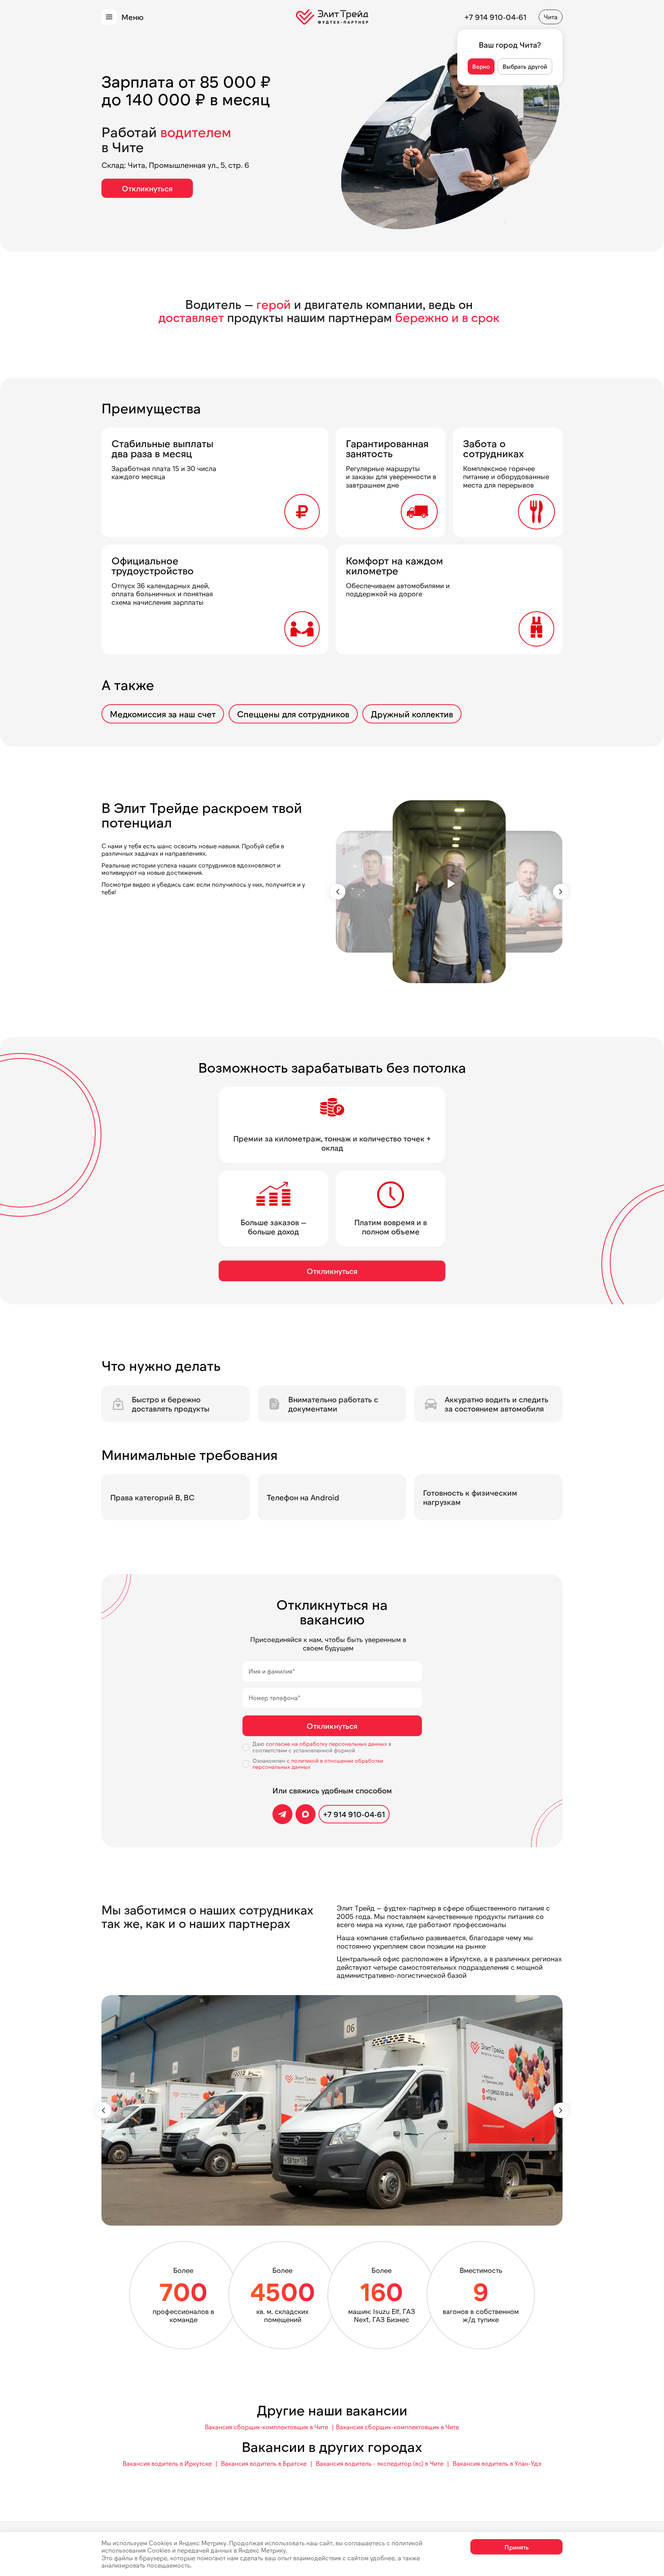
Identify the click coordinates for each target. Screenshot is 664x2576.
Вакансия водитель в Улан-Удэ (497, 2463)
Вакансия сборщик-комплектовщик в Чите (266, 2427)
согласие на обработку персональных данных (327, 1744)
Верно (481, 66)
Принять (517, 2547)
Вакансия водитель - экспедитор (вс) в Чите (380, 2463)
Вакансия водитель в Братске (264, 2463)
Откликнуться (147, 188)
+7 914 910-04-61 (496, 17)
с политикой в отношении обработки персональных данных (318, 1764)
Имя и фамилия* (272, 1671)
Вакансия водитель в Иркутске (167, 2463)
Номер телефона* (275, 1698)
